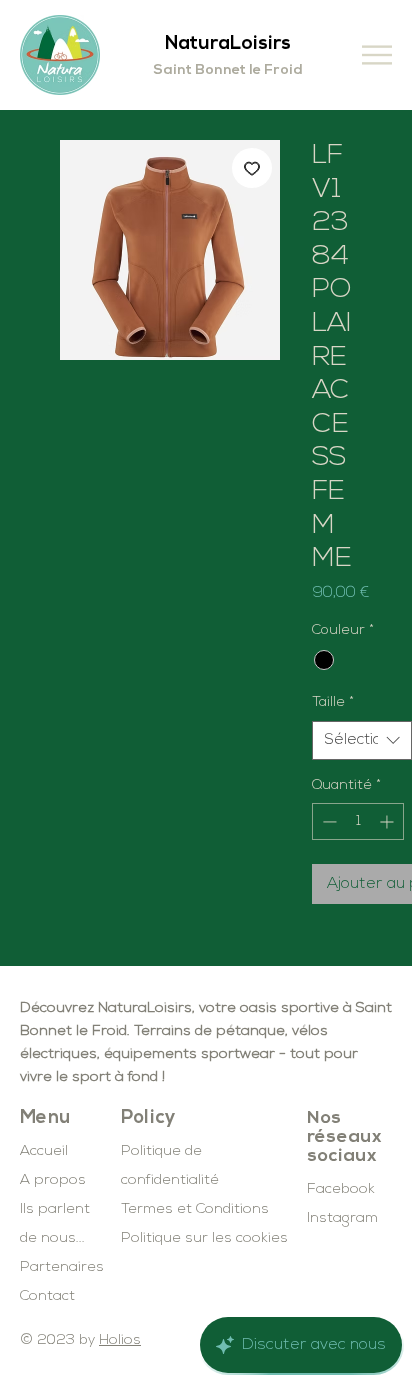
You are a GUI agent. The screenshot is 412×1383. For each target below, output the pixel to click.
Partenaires (62, 1267)
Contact (47, 1296)
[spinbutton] (358, 821)
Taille (333, 702)
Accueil (44, 1151)
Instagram (342, 1218)
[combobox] (362, 740)
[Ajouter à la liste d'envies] (252, 168)
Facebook (341, 1189)
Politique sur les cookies (204, 1238)
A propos (53, 1180)
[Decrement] (327, 821)
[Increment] (388, 821)
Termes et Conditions (195, 1209)
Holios (120, 1340)
